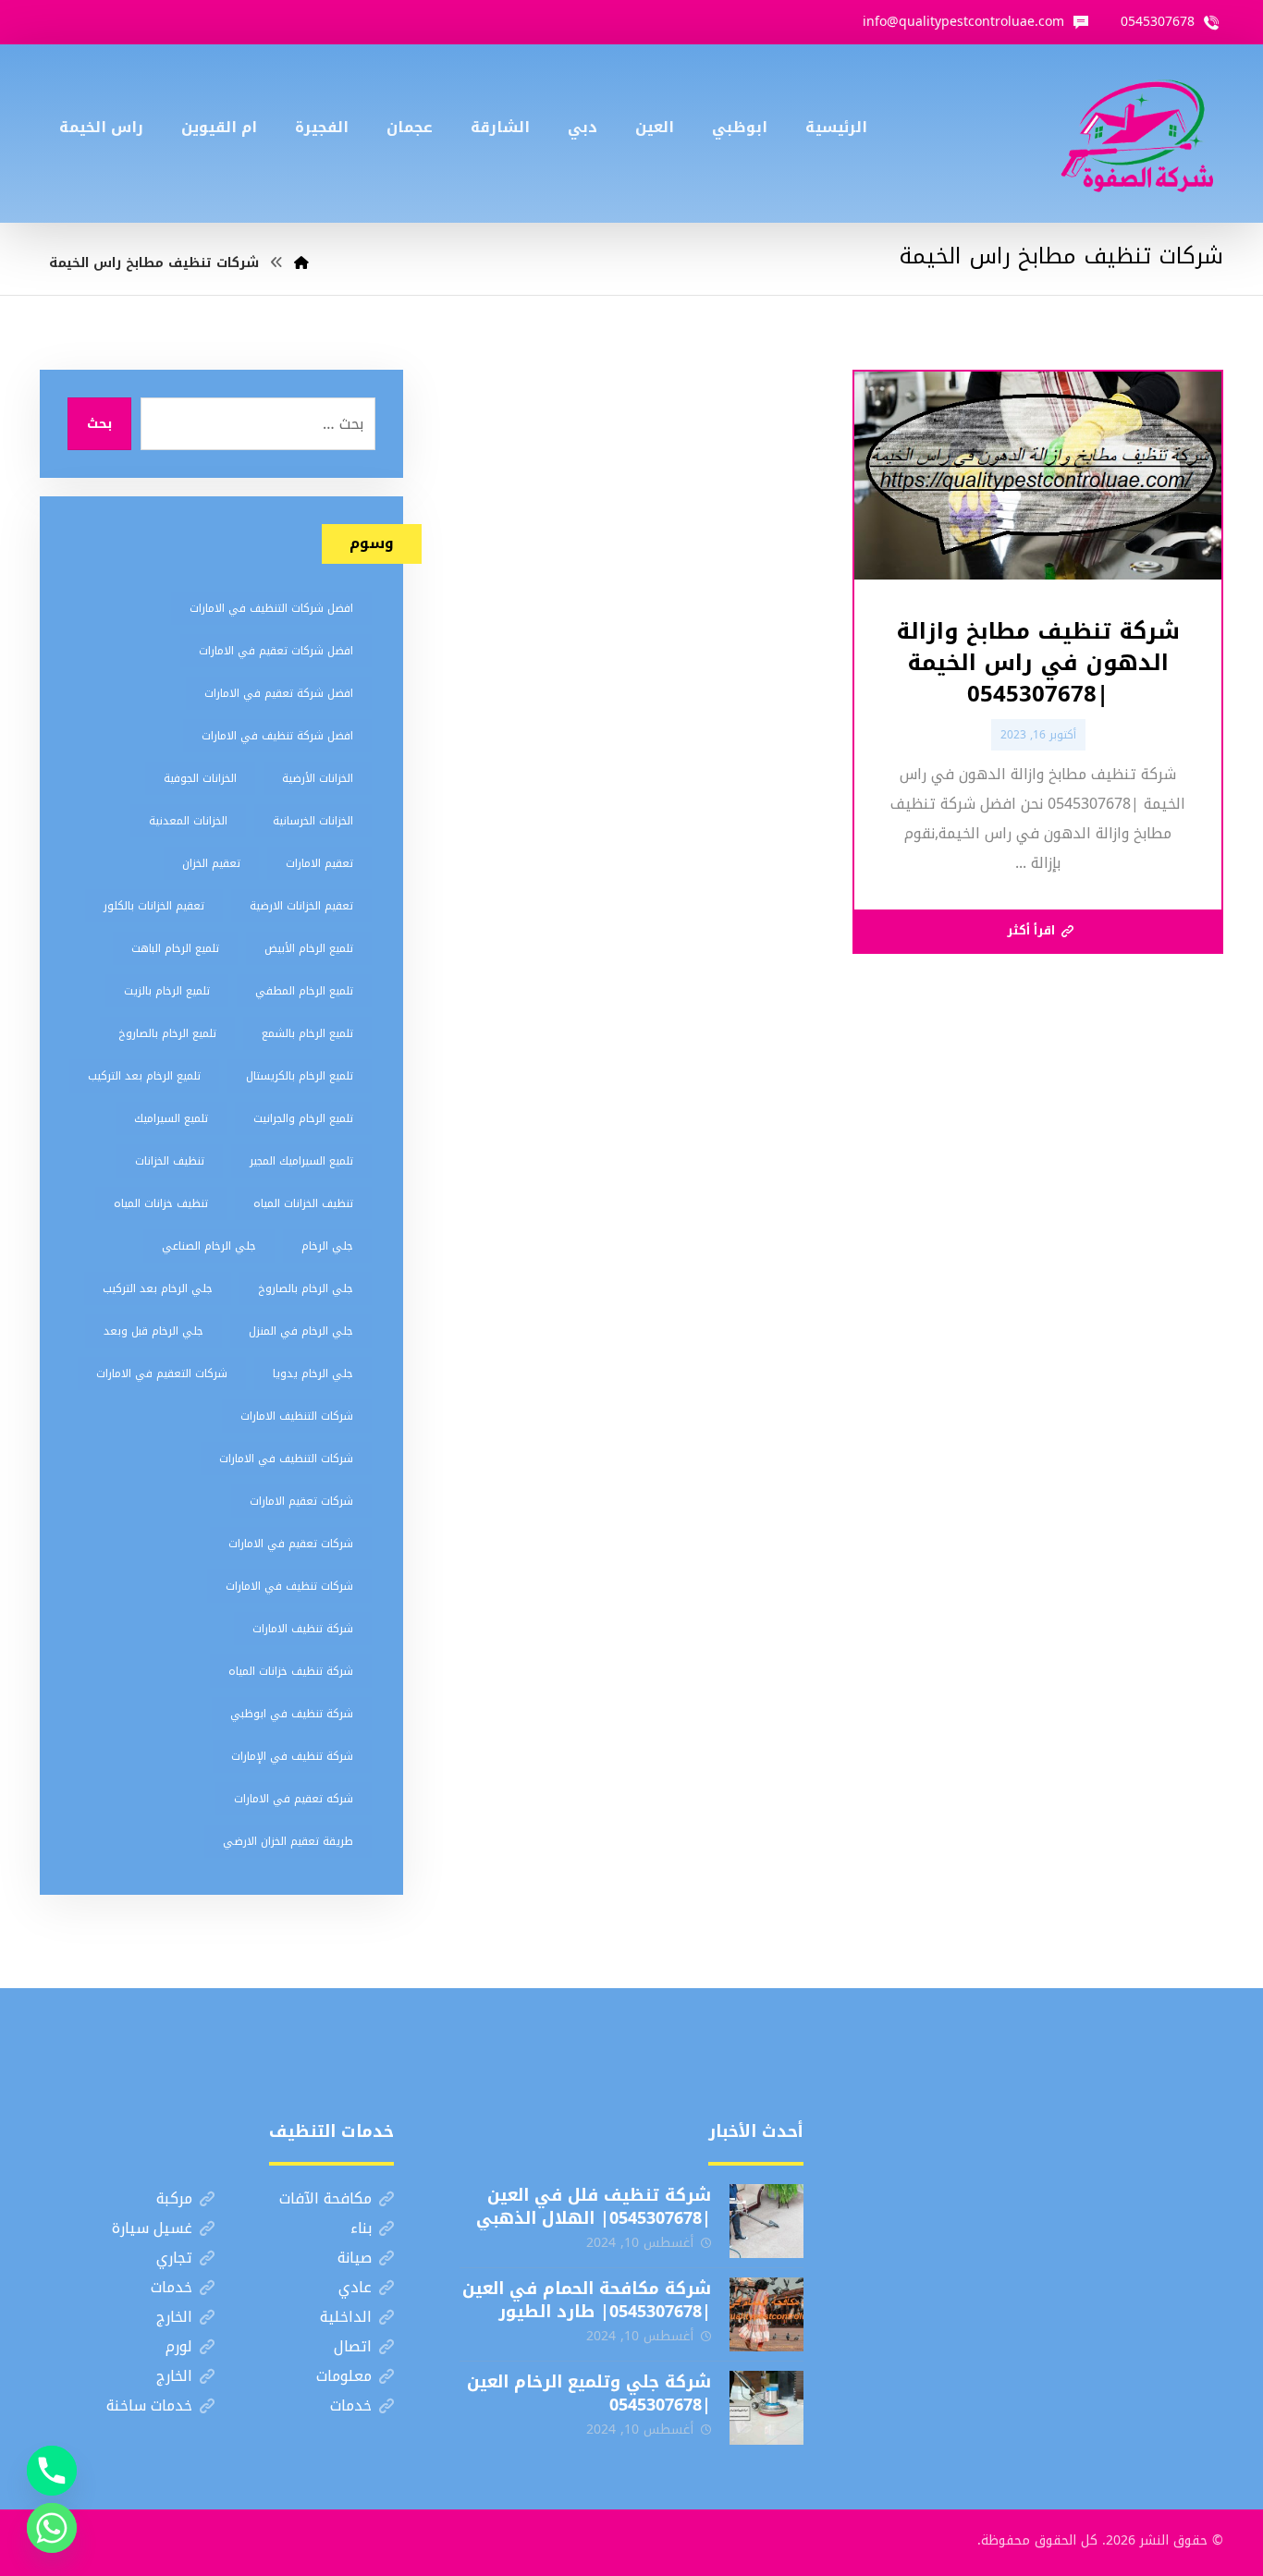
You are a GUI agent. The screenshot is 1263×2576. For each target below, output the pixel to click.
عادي (355, 2287)
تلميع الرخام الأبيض (309, 948)
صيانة (355, 2258)
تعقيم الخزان (211, 863)
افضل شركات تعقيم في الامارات (276, 651)
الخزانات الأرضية (318, 778)
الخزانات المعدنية (188, 821)
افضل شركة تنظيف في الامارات (277, 736)
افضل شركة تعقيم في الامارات (279, 693)
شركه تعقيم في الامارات (294, 1799)
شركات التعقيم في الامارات (162, 1373)
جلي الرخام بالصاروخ (306, 1288)
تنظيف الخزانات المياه (303, 1203)
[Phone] (52, 2471)
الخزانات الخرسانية (313, 821)
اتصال (353, 2346)
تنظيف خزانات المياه (161, 1203)
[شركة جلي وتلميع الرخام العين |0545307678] (766, 2408)
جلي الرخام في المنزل (301, 1331)
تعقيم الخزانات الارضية (301, 906)
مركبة (174, 2198)
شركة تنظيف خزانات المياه (291, 1671)
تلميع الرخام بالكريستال (300, 1076)
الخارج (174, 2317)
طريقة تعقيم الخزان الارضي (288, 1841)
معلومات (344, 2376)
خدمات (172, 2287)
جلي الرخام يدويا (313, 1373)
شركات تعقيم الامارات (301, 1501)
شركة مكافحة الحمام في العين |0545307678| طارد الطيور (587, 2300)
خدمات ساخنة (149, 2405)
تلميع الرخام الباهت (175, 948)
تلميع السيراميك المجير (301, 1161)
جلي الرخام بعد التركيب (158, 1288)
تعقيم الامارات (319, 863)
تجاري (174, 2258)
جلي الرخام (327, 1246)
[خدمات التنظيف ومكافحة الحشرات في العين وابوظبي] (1137, 134)
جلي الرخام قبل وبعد (153, 1331)
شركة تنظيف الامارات (303, 1629)
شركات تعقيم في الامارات (291, 1544)
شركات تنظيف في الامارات (289, 1586)
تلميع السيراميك (171, 1118)
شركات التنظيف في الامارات (286, 1459)
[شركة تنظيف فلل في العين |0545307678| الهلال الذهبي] (766, 2221)
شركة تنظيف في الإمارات (292, 1756)
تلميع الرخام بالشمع (307, 1033)
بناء (361, 2228)
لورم (179, 2346)
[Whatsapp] (52, 2528)
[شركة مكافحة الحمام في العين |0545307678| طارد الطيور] (766, 2314)
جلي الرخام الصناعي (209, 1246)
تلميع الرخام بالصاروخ (167, 1033)
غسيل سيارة (152, 2228)
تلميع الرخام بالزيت (167, 991)
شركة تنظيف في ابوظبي (292, 1714)
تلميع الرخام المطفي (304, 991)
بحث (99, 424)
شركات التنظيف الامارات (297, 1416)
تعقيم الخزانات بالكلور (154, 906)
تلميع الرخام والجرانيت (303, 1118)
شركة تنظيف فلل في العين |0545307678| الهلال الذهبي (594, 2207)
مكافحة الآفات (325, 2198)
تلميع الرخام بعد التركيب (144, 1076)
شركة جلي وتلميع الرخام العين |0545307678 (589, 2393)
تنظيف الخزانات (170, 1161)
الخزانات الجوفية (200, 778)
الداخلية (346, 2317)
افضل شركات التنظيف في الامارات (271, 608)
